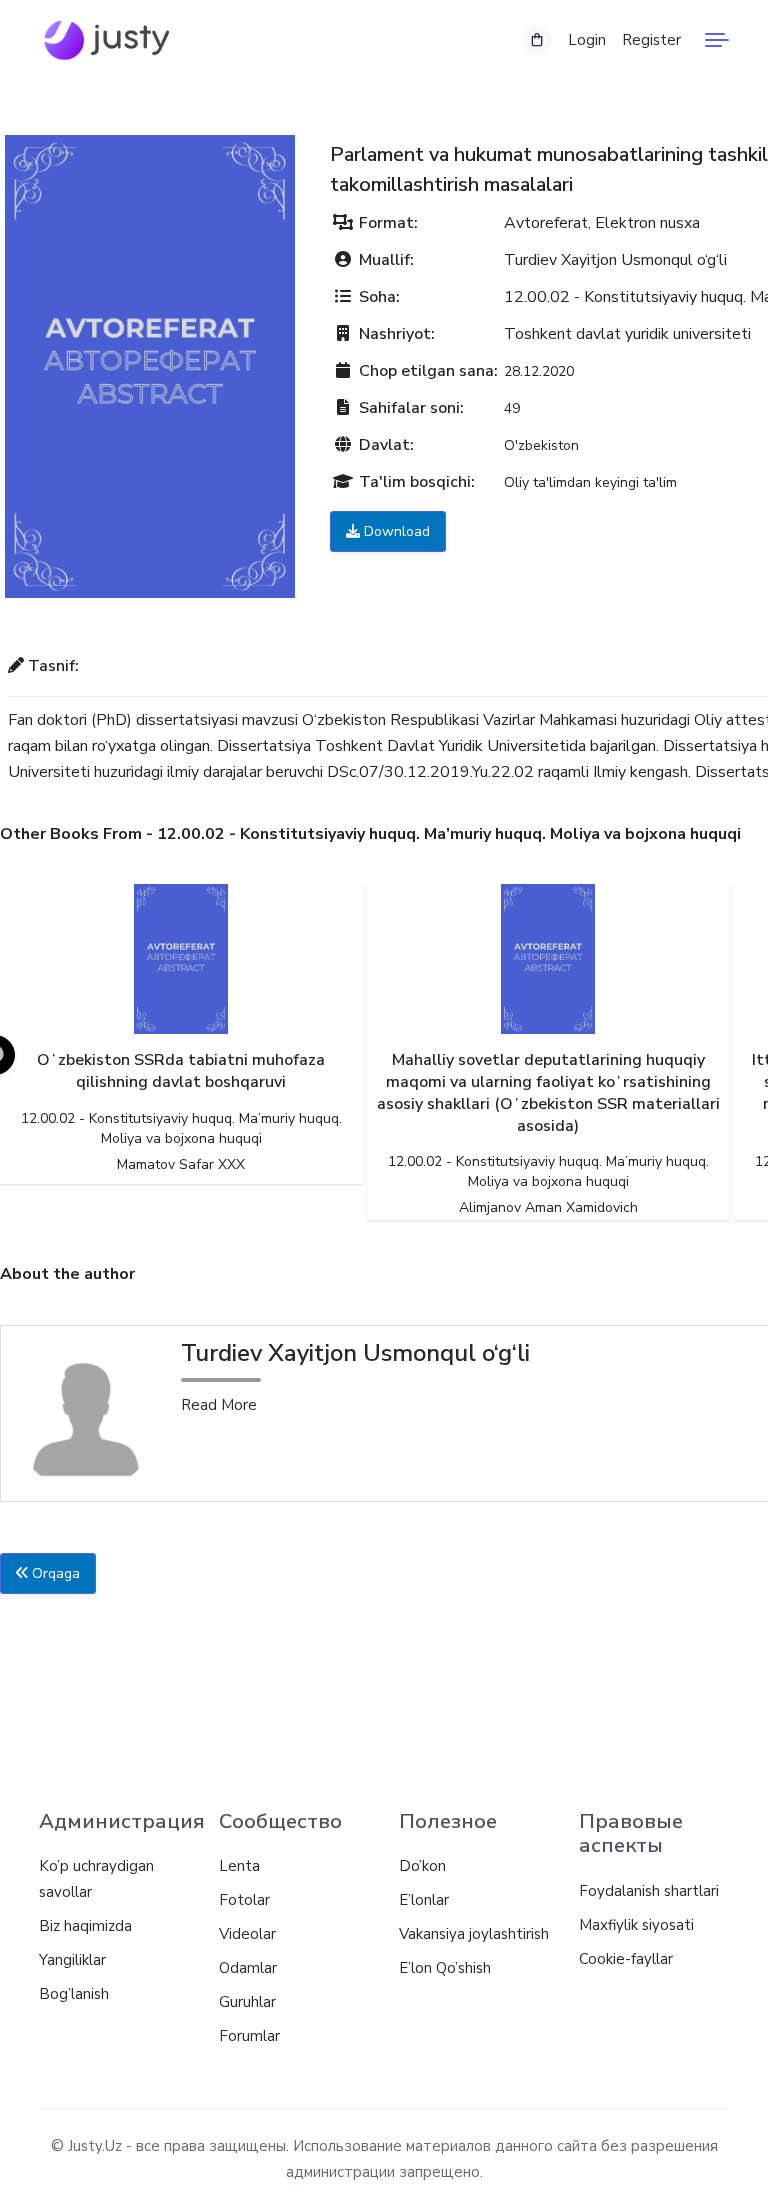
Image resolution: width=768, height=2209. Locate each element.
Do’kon (422, 1866)
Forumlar (249, 2036)
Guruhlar (247, 2002)
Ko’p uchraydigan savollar (96, 1879)
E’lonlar (424, 1900)
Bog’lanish (74, 1994)
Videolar (247, 1934)
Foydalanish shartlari (649, 1891)
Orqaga (54, 1573)
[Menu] (717, 40)
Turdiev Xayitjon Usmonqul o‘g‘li (615, 260)
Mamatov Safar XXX (181, 1164)
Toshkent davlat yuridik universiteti (627, 334)
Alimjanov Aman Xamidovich (548, 1207)
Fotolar (244, 1900)
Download (395, 531)
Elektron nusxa (647, 223)
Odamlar (248, 1968)
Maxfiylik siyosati (636, 1925)
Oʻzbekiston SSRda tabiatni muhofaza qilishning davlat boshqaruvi (181, 1071)
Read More (219, 1405)
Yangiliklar (72, 1960)
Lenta (239, 1866)
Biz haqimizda (85, 1926)
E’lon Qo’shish (445, 1968)
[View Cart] (537, 40)
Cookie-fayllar (626, 1959)
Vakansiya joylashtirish (474, 1934)
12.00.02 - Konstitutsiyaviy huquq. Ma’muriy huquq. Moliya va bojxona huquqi (181, 1128)
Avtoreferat (546, 223)
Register (651, 40)
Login (587, 40)
